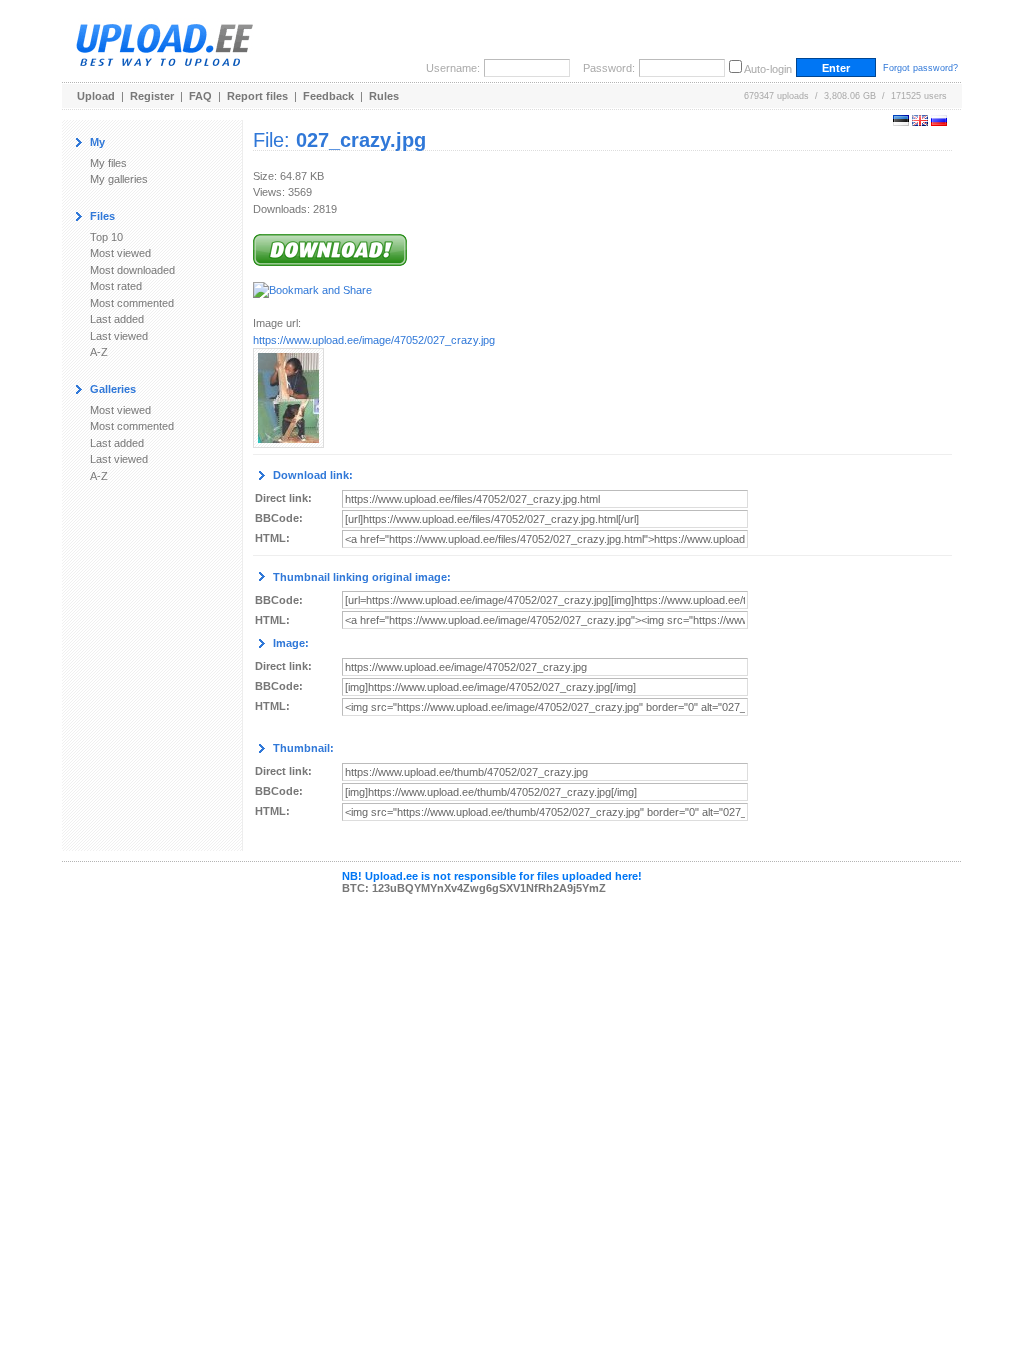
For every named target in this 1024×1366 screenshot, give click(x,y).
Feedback (328, 96)
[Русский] (939, 122)
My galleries (119, 179)
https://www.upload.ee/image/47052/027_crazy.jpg (374, 340)
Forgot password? (920, 68)
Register (152, 96)
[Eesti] (901, 122)
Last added (117, 319)
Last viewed (119, 336)
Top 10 (106, 237)
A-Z (99, 352)
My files (108, 163)
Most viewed (120, 253)
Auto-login (768, 69)
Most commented (132, 303)
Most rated (116, 286)
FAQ (200, 96)
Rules (384, 96)
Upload (96, 96)
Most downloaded (132, 270)
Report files (257, 96)
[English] (920, 122)
